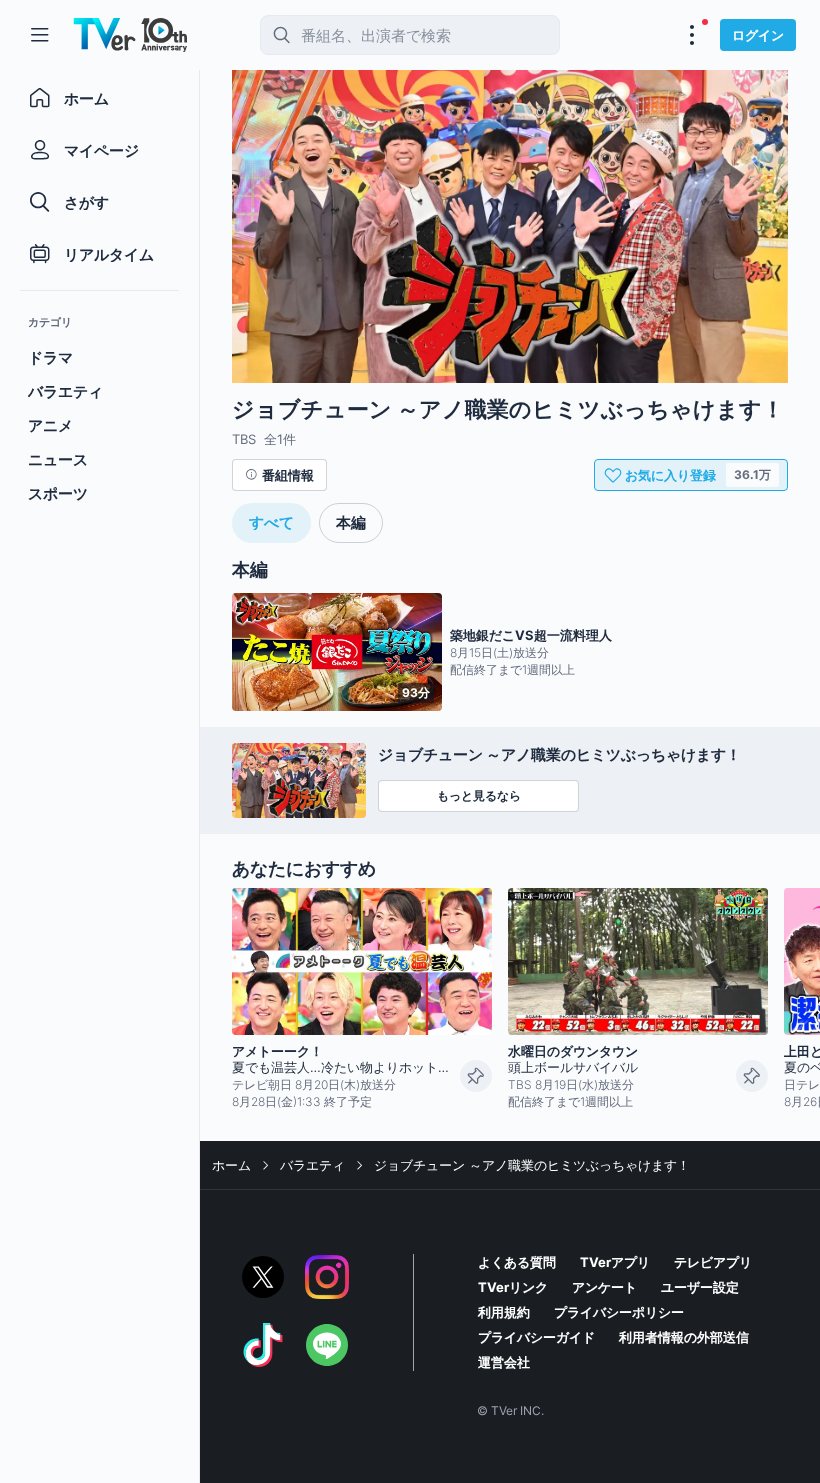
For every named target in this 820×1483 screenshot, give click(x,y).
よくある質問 (517, 1262)
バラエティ (312, 1165)
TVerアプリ (615, 1262)
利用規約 (504, 1312)
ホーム (231, 1165)
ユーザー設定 (700, 1287)
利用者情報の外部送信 (684, 1337)
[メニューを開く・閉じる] (692, 35)
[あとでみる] (476, 1076)
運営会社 (504, 1362)
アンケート (604, 1287)
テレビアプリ (713, 1262)
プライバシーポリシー (619, 1312)
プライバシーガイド (536, 1337)
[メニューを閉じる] (40, 35)
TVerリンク (513, 1287)
